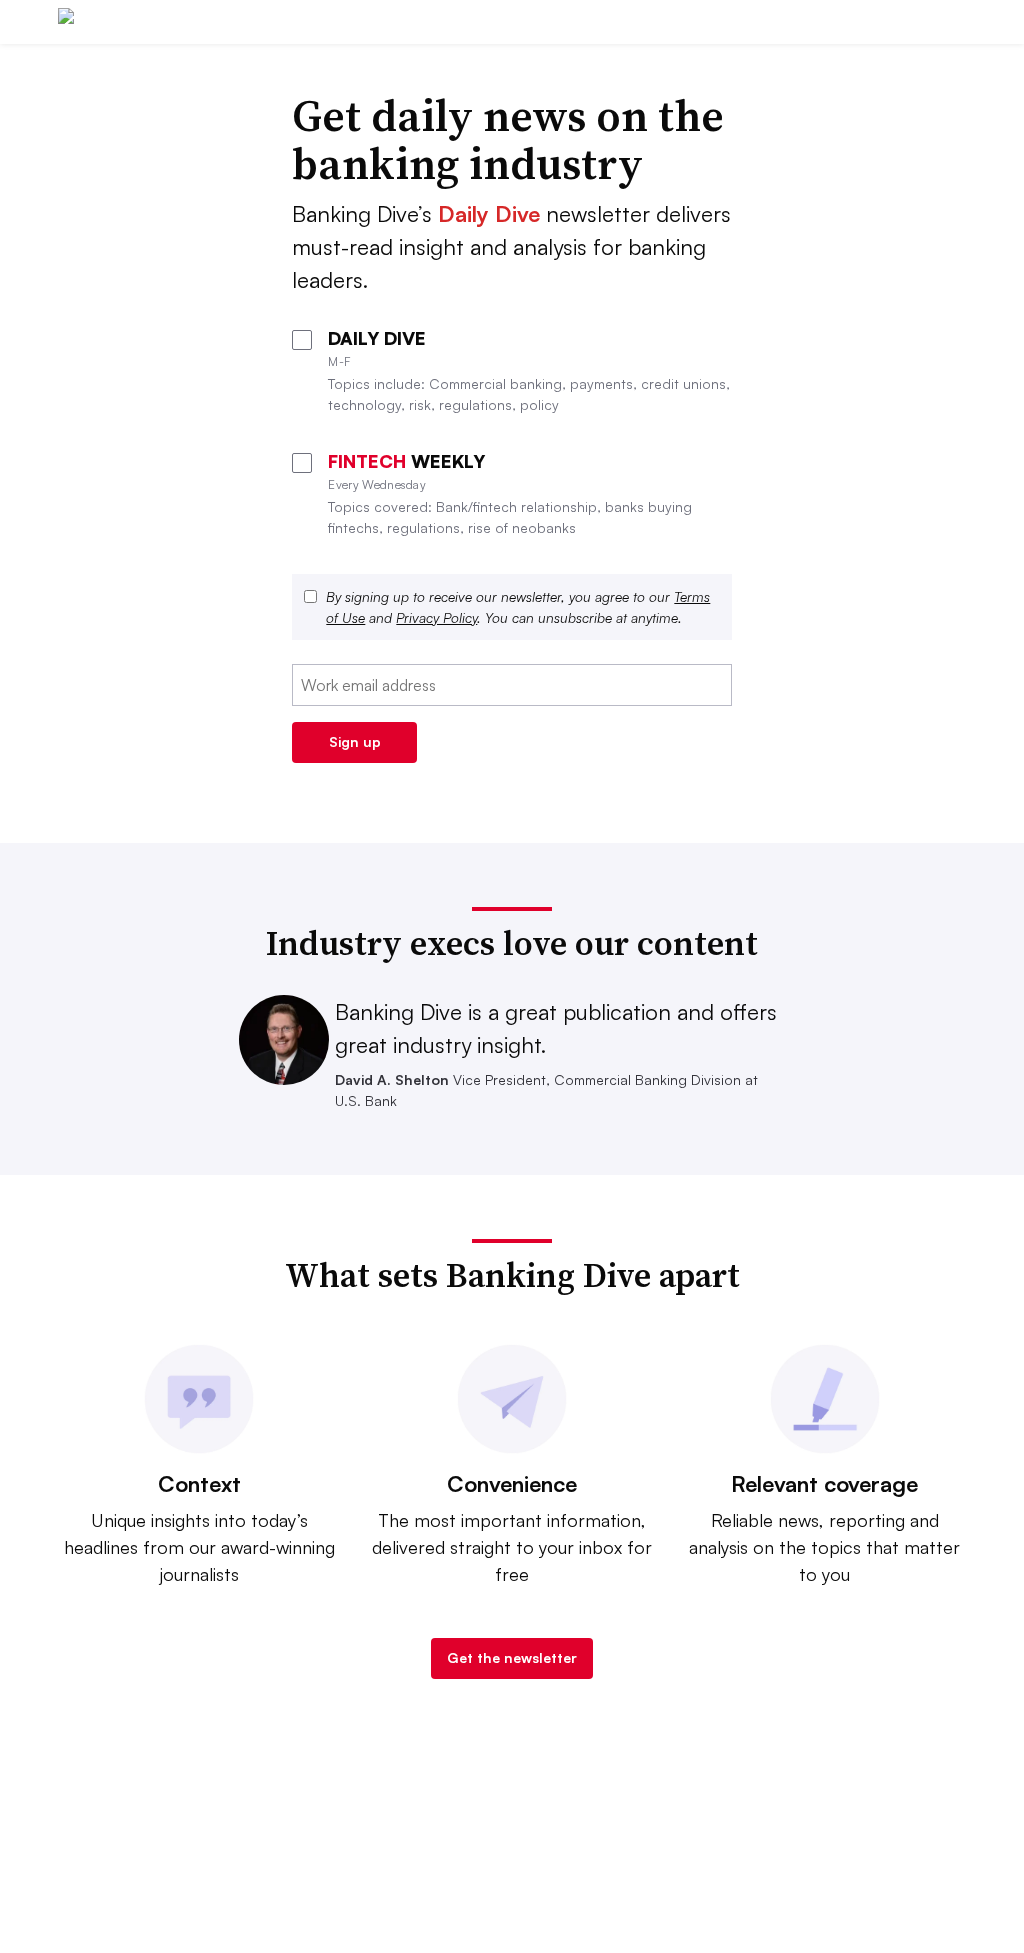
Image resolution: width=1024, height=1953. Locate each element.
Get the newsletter (512, 1657)
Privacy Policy (436, 617)
